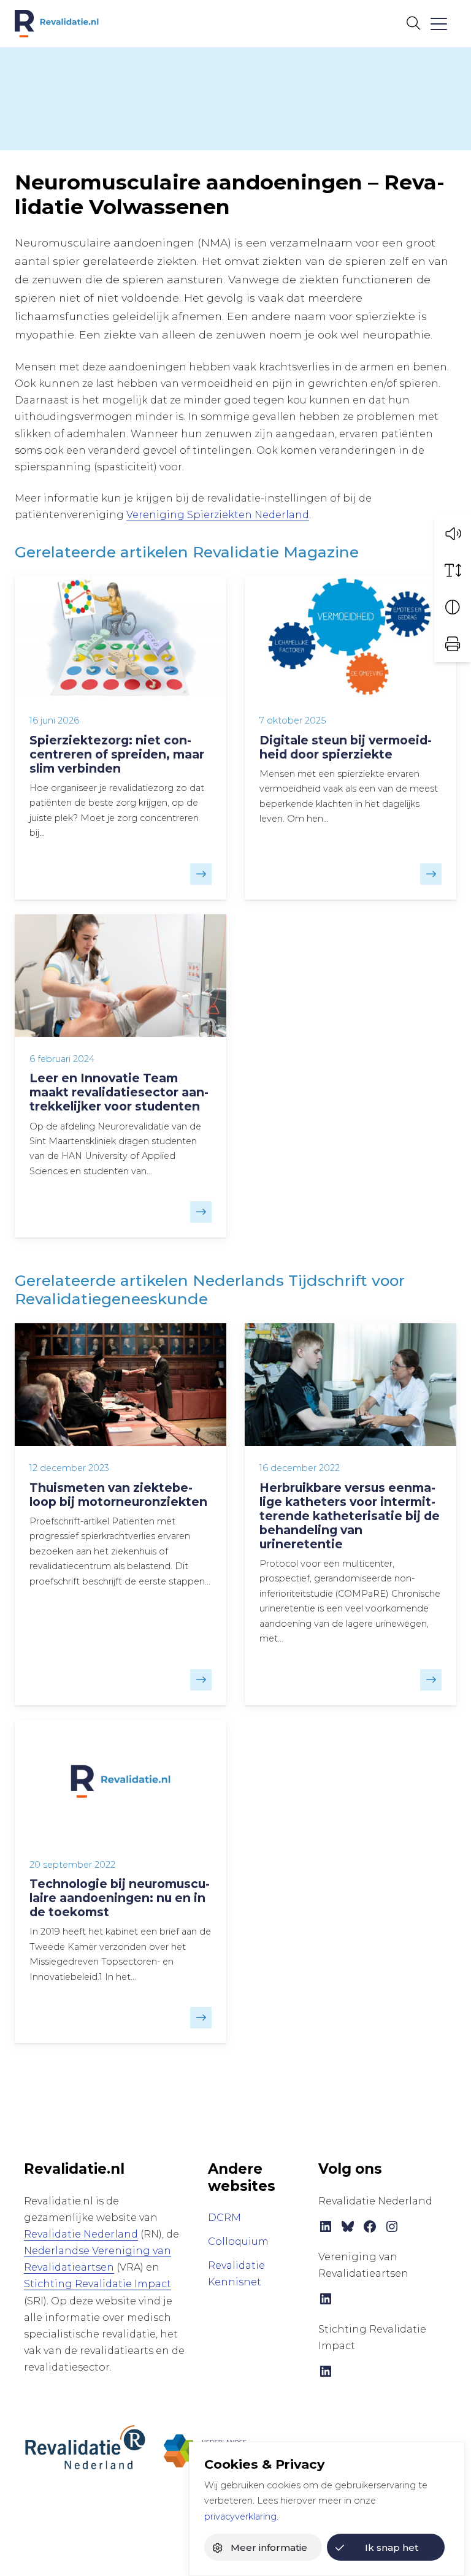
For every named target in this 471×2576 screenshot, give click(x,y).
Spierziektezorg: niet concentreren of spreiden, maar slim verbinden (117, 754)
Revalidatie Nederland (81, 2234)
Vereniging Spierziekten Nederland (218, 515)
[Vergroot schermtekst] (453, 570)
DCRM (224, 2218)
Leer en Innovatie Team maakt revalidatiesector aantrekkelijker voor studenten (119, 1092)
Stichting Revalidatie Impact (98, 2284)
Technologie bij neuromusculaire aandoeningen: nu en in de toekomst (120, 1898)
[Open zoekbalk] (413, 23)
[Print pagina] (453, 644)
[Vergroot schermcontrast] (453, 607)
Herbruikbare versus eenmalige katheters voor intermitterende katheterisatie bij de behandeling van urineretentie (350, 1516)
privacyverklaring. (241, 2517)
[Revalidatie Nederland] (85, 2447)
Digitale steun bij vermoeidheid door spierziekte (346, 747)
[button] (453, 533)
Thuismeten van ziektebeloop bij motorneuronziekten (118, 1495)
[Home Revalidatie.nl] (57, 24)
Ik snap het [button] (392, 2547)
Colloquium (238, 2242)
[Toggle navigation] (438, 24)
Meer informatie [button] (269, 2547)
